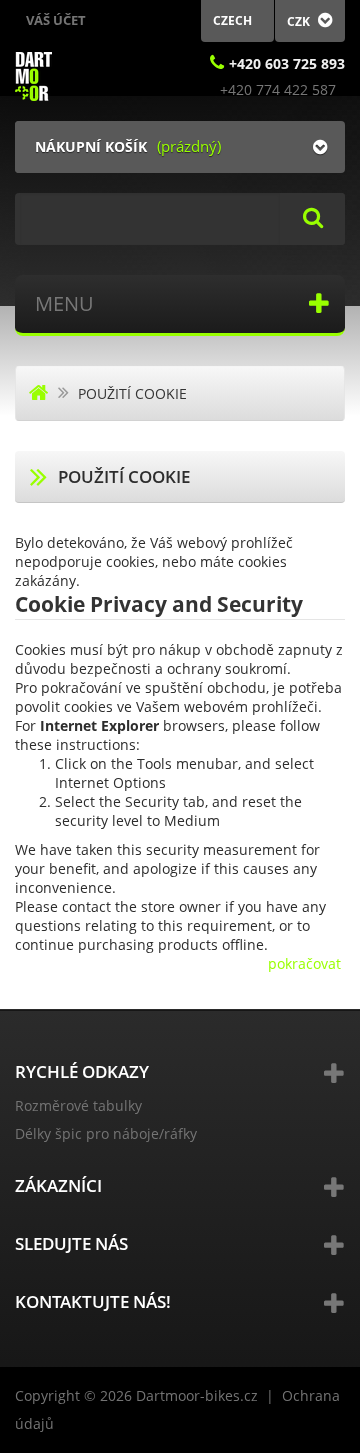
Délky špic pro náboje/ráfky (106, 1133)
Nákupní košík (91, 146)
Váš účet (56, 20)
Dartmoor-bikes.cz (197, 1395)
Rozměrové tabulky (78, 1105)
